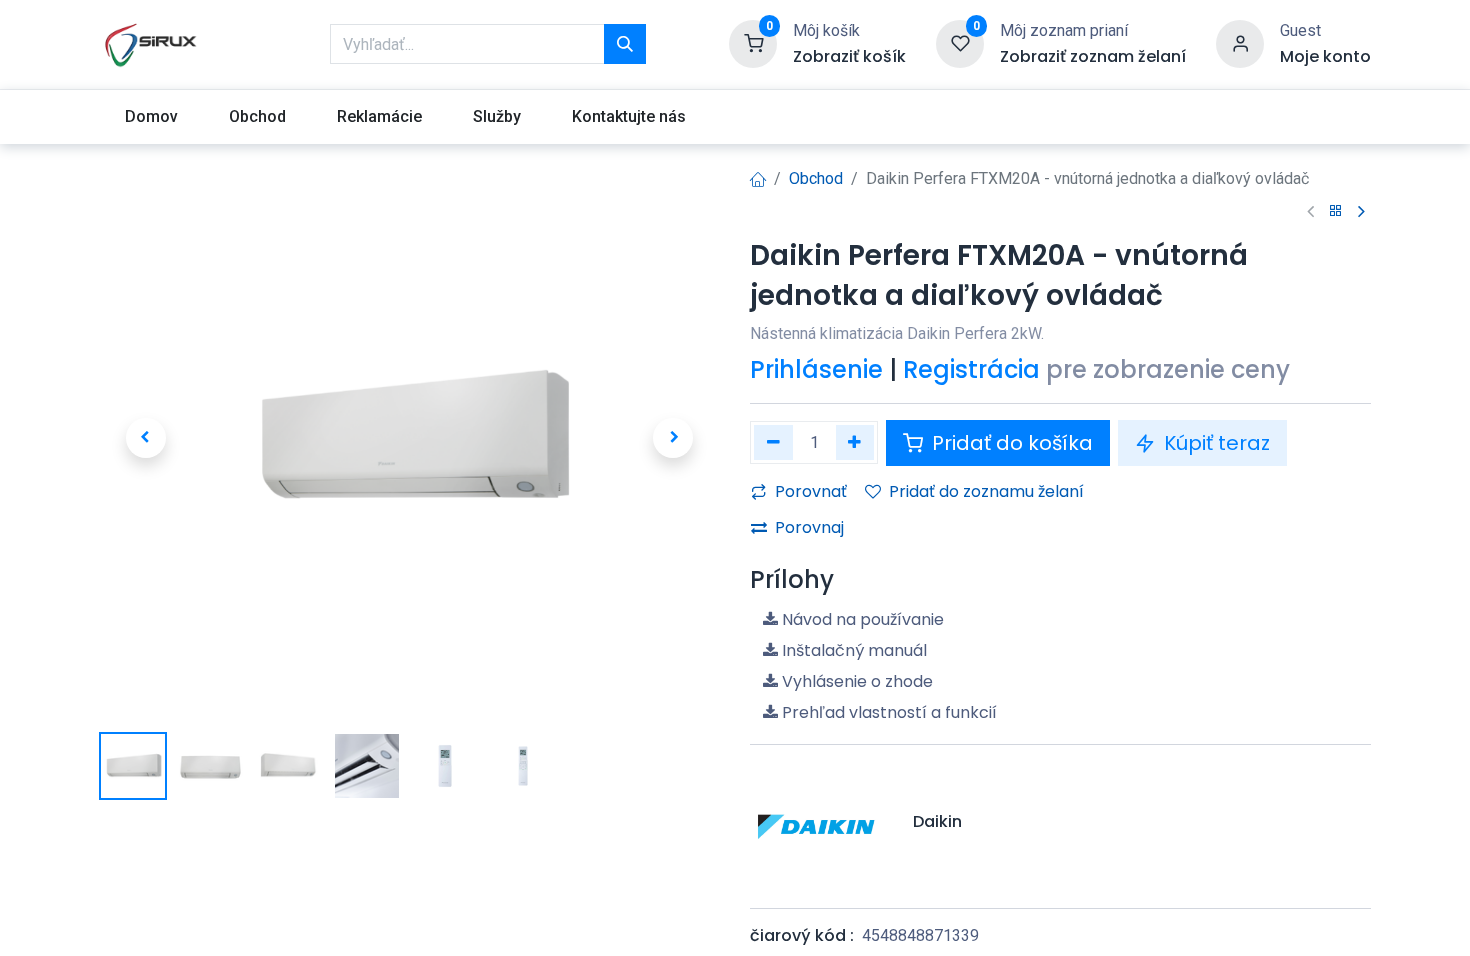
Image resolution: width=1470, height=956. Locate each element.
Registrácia (971, 369)
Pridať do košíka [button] (1010, 443)
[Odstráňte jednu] (773, 442)
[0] (753, 43)
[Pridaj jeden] (855, 442)
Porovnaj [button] (809, 527)
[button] (145, 438)
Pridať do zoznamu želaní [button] (986, 491)
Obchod (816, 178)
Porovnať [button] (811, 491)
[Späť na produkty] (1336, 211)
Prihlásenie (816, 369)
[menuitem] (151, 117)
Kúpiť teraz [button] (1214, 443)
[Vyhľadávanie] (625, 44)
